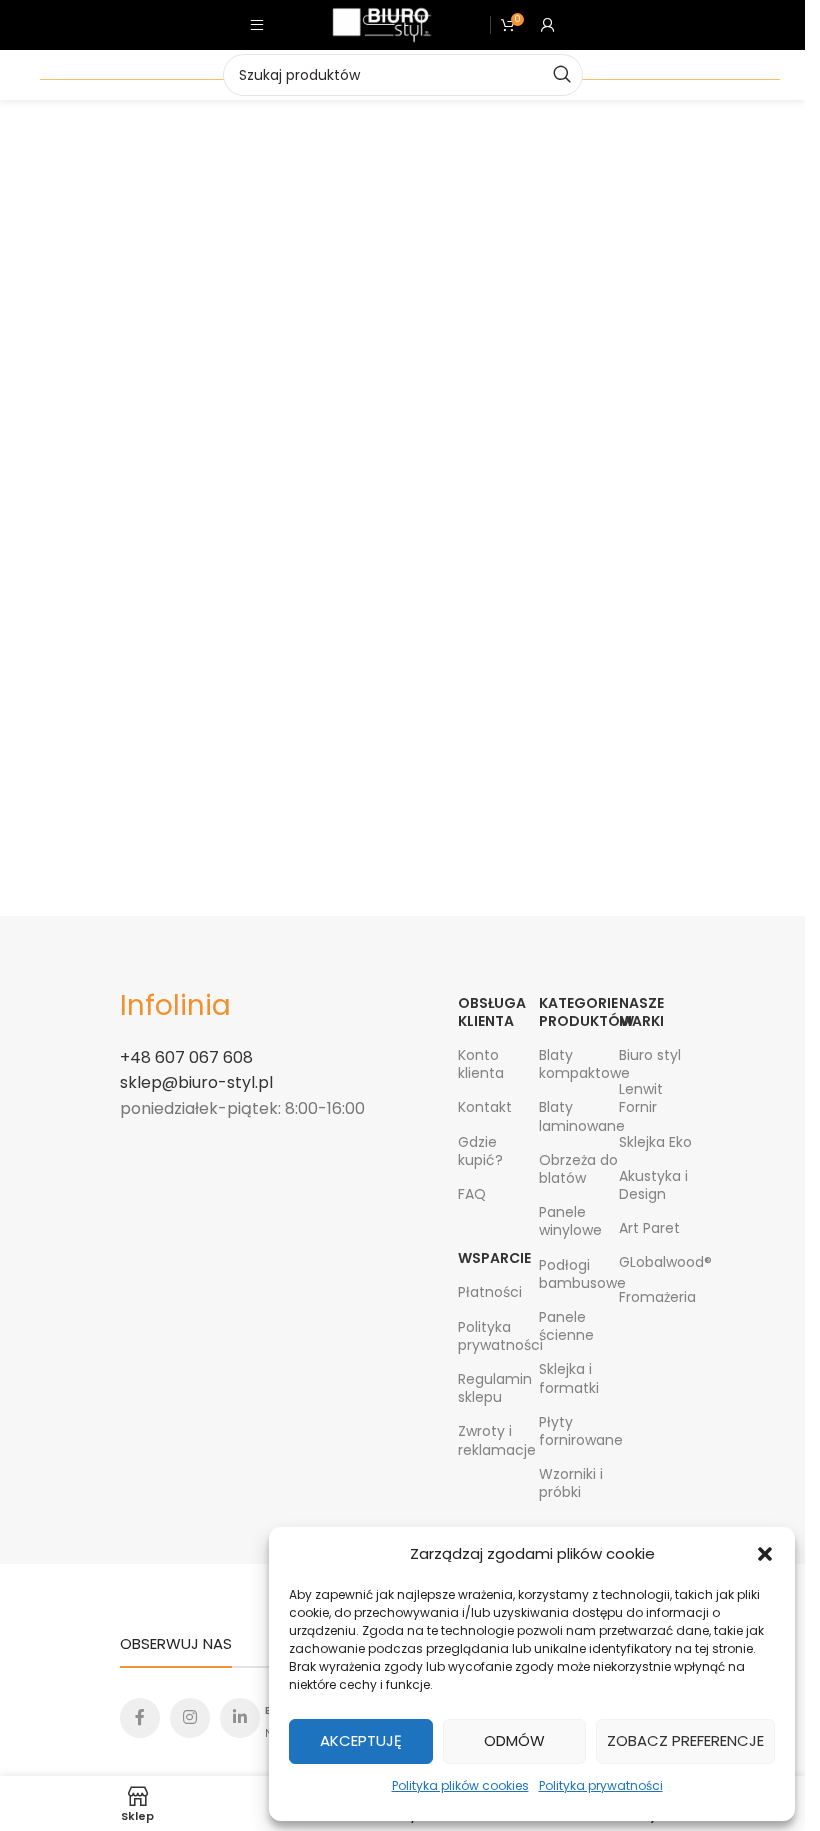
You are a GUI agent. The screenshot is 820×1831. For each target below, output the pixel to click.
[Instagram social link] (190, 1718)
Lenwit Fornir (641, 1098)
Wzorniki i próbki (571, 1483)
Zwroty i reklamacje (497, 1440)
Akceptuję (361, 1740)
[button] (765, 1554)
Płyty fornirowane (579, 1431)
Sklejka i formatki (569, 1378)
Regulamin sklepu (495, 1388)
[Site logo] (382, 24)
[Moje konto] (548, 25)
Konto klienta (481, 1064)
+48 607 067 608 (186, 1057)
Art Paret (649, 1228)
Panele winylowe (570, 1221)
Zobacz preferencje (685, 1740)
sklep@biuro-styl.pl (196, 1082)
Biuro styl (650, 1055)
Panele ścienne (566, 1326)
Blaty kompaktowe (579, 1064)
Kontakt (485, 1107)
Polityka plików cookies (460, 1785)
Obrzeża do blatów (578, 1169)
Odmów (514, 1740)
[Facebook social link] (140, 1718)
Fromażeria (657, 1297)
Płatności (490, 1292)
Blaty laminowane (579, 1116)
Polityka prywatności (601, 1785)
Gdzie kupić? (480, 1151)
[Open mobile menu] (257, 25)
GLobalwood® (659, 1262)
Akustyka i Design (653, 1185)
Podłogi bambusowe (579, 1274)
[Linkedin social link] (240, 1718)
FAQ (472, 1194)
